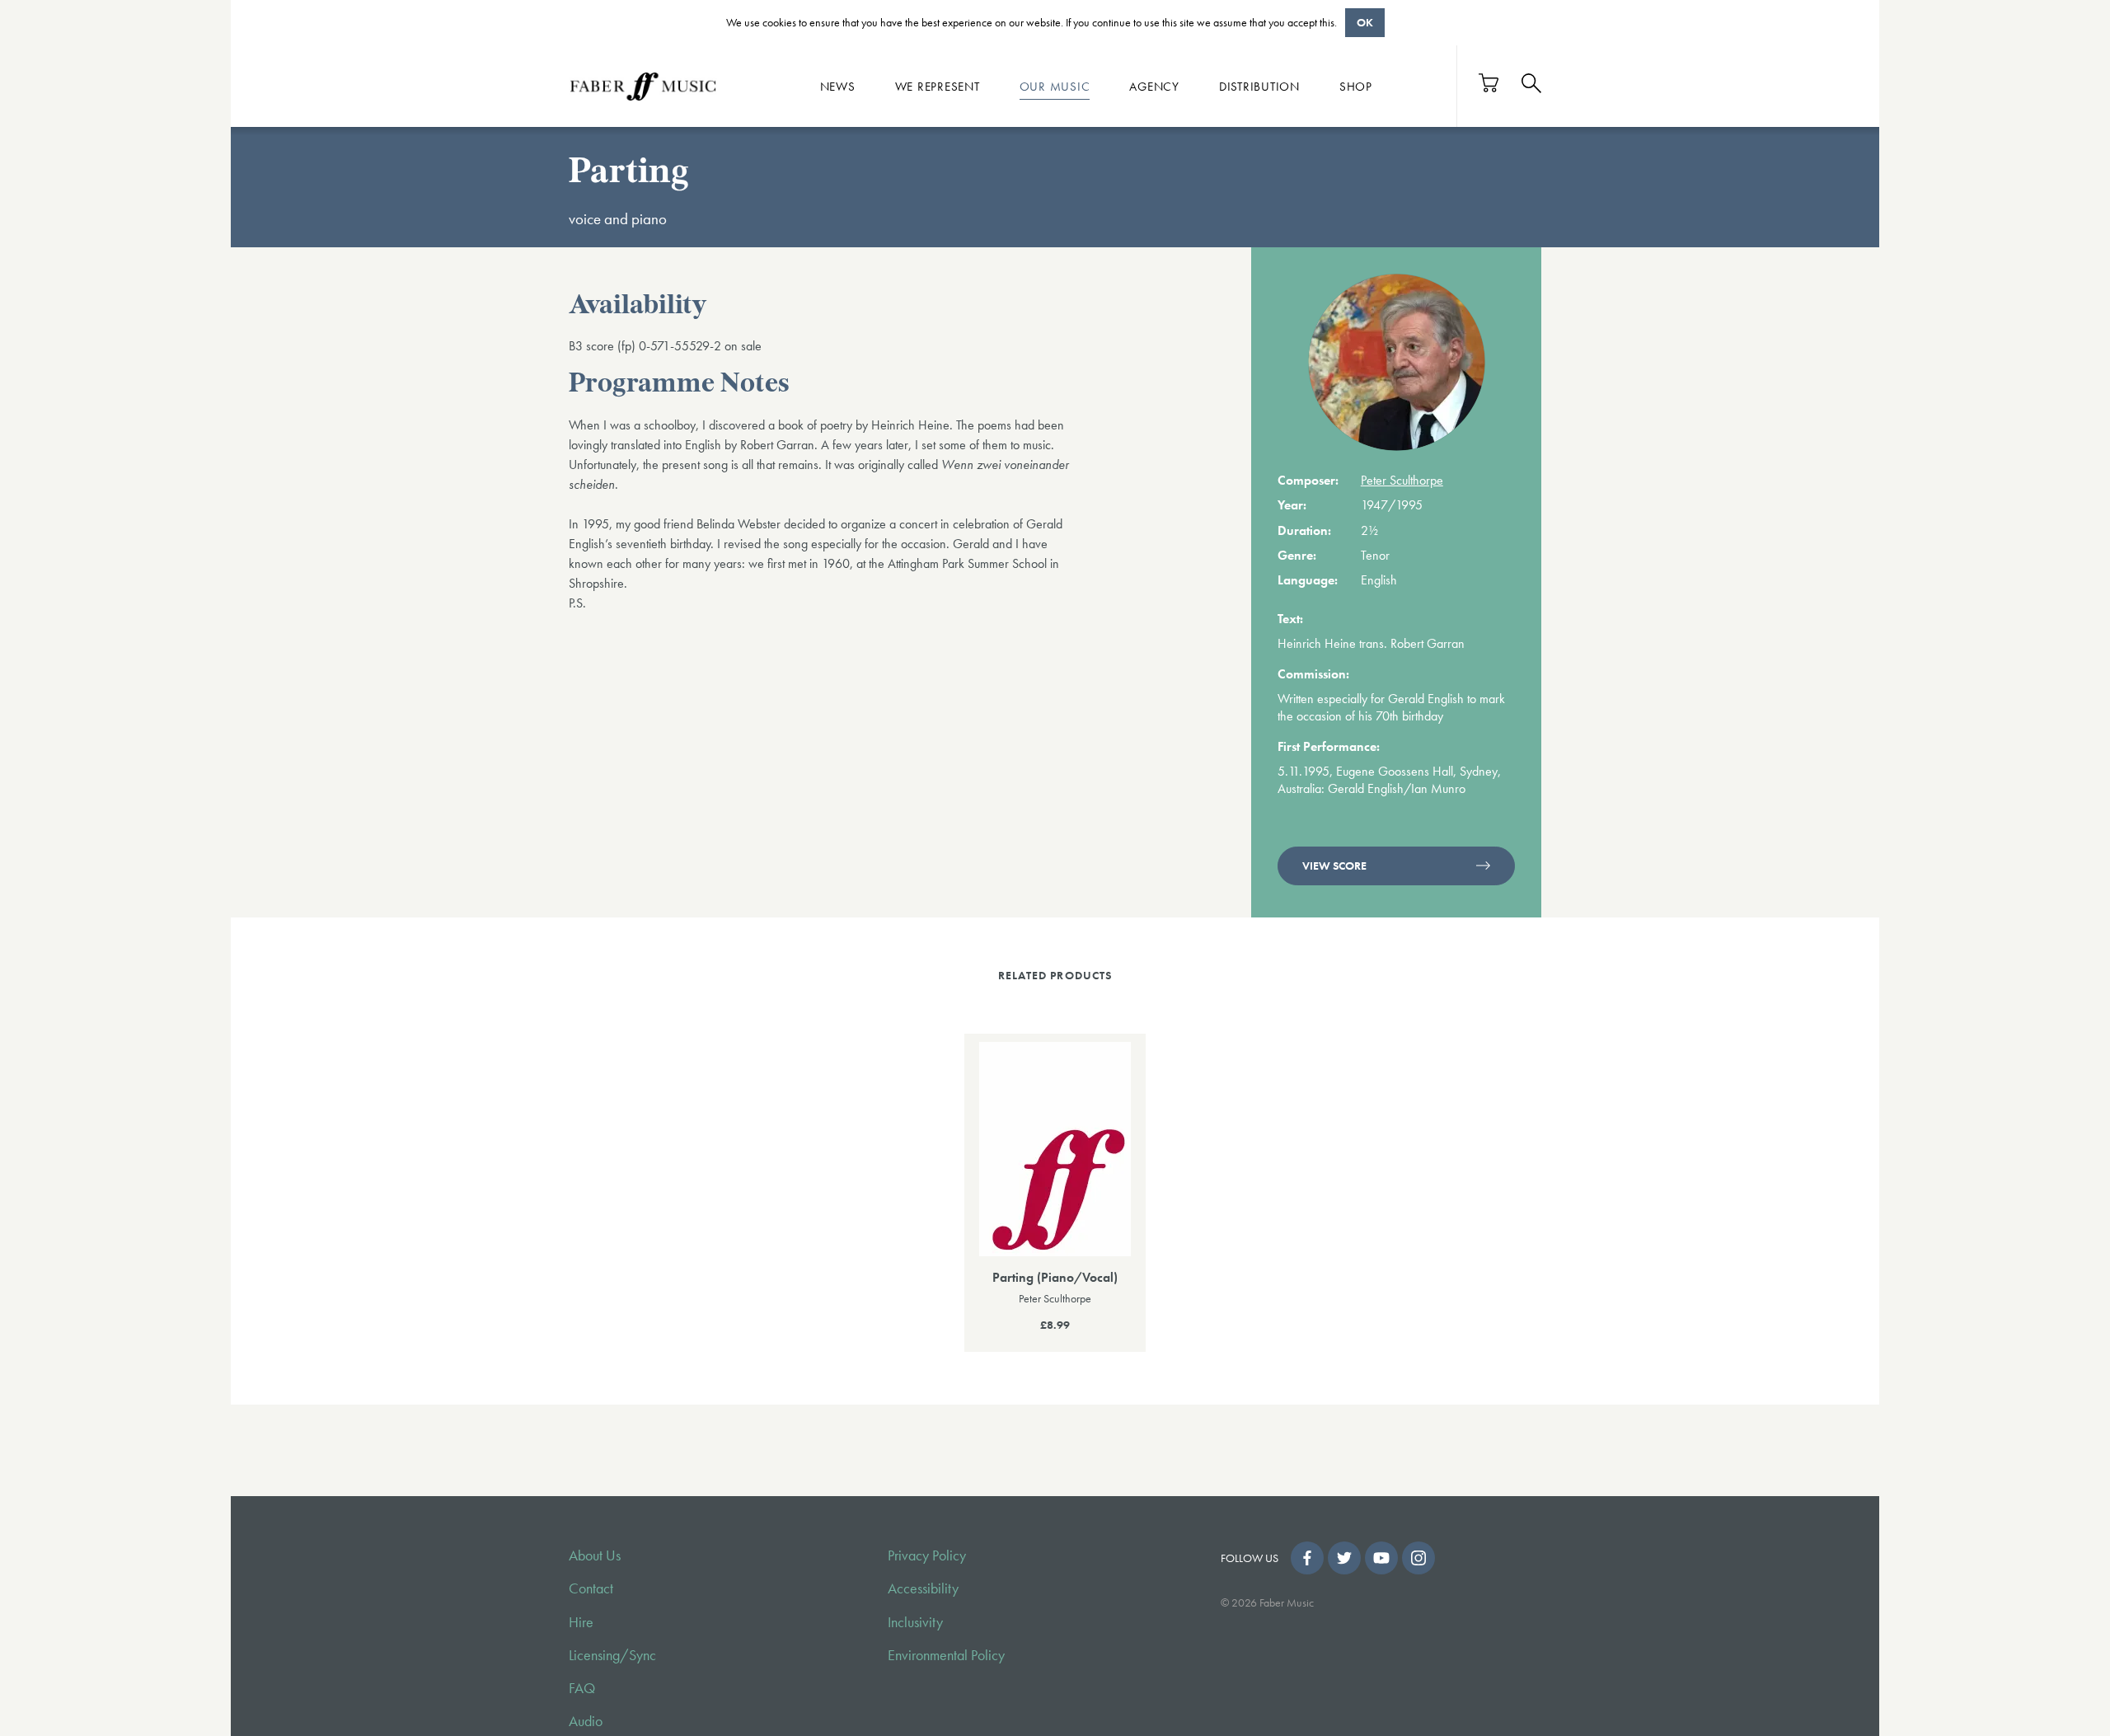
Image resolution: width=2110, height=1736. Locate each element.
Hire (581, 1622)
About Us (595, 1555)
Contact (591, 1588)
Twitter (1344, 1558)
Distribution (1259, 86)
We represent (938, 86)
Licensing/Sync (612, 1655)
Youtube (1381, 1558)
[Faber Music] (643, 86)
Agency (1154, 86)
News (838, 86)
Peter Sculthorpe (1402, 480)
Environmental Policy (946, 1655)
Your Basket (1489, 83)
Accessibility (923, 1588)
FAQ (582, 1688)
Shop (1356, 86)
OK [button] (1365, 22)
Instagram (1418, 1558)
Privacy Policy (927, 1555)
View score (1334, 866)
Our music (1055, 86)
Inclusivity (915, 1622)
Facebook (1307, 1558)
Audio (586, 1721)
